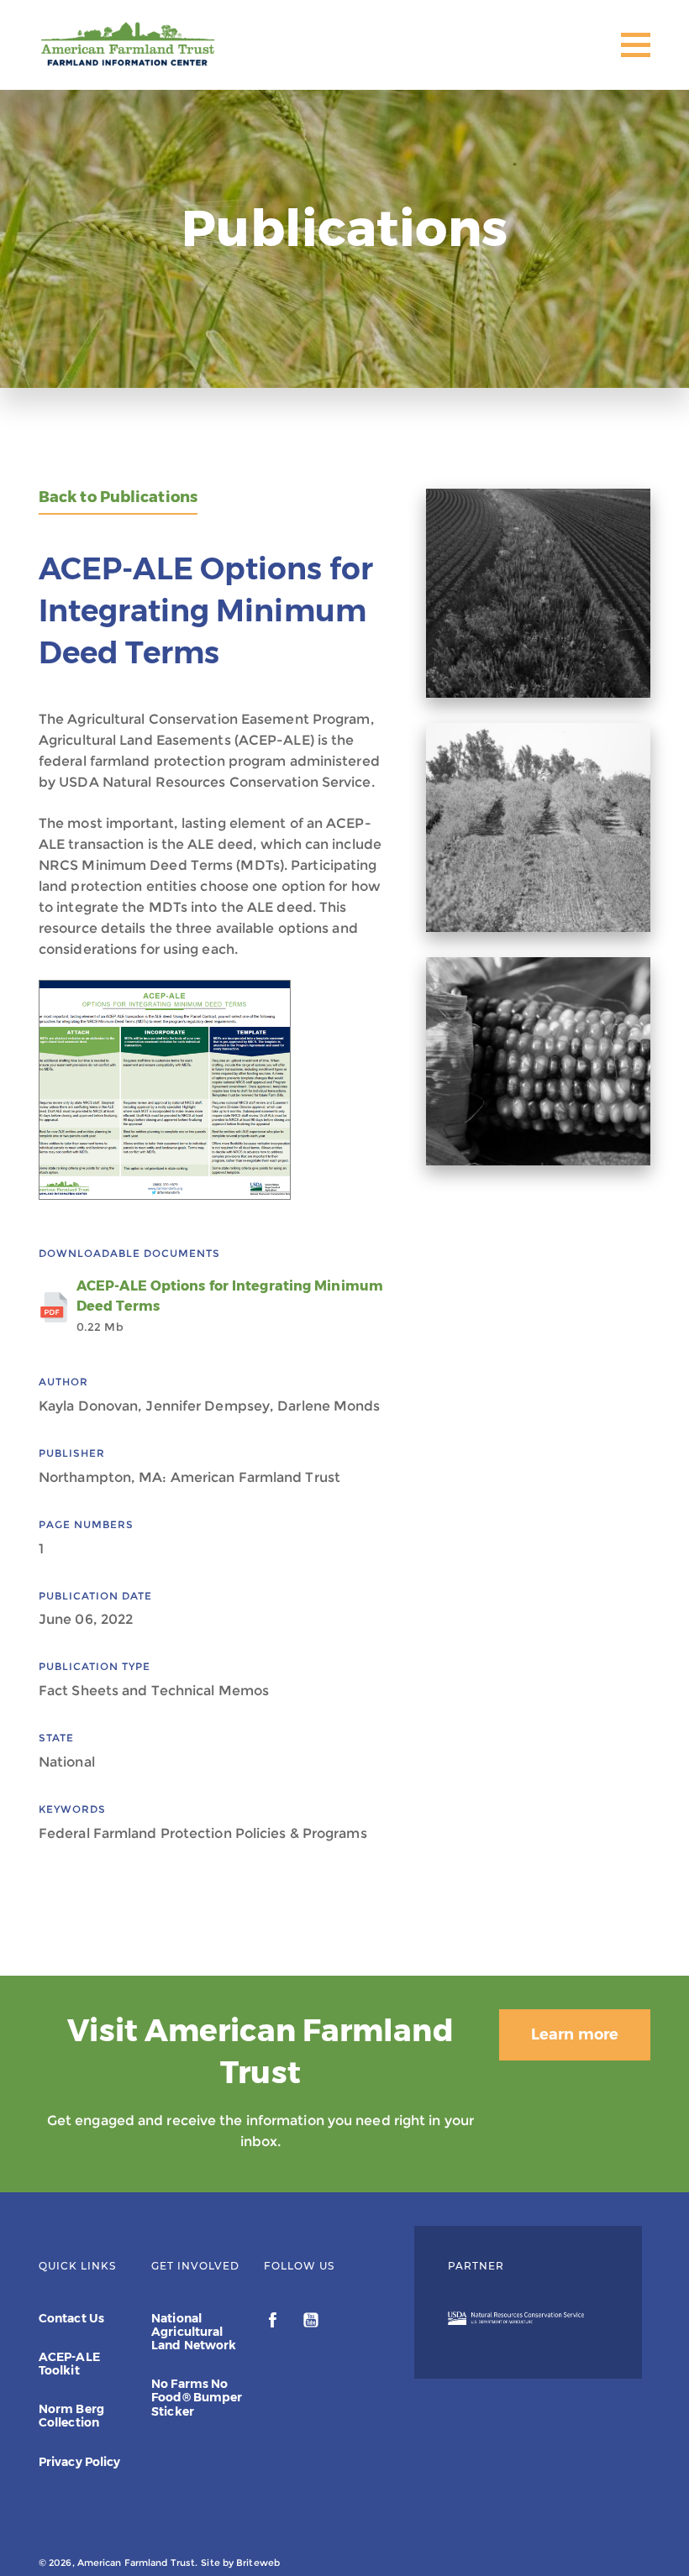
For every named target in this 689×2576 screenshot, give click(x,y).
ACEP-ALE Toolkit (69, 2364)
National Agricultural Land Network (194, 2332)
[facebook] (274, 2322)
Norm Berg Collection (71, 2416)
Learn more (575, 2034)
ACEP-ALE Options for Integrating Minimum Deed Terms (230, 1306)
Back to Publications (118, 497)
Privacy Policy (79, 2462)
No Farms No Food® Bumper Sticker (197, 2397)
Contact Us (71, 2318)
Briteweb (258, 2563)
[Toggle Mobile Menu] (636, 45)
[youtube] (311, 2322)
